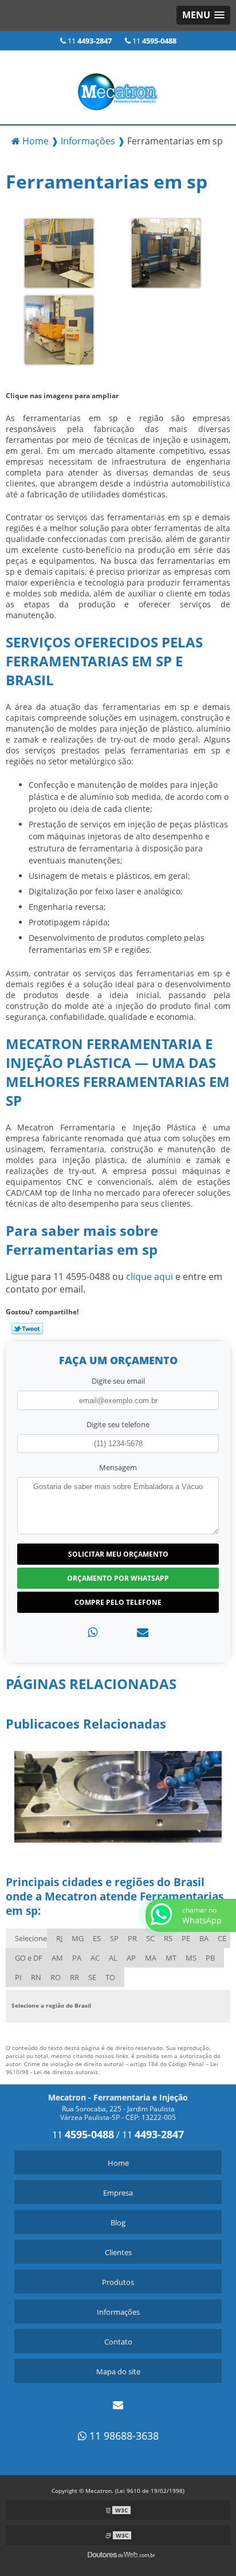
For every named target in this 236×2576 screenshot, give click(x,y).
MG (78, 1938)
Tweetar (27, 1329)
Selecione (31, 1938)
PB (210, 1958)
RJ (59, 1938)
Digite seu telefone (118, 1424)
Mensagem (118, 1467)
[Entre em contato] (143, 1632)
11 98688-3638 (123, 2436)
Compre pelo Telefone (118, 1602)
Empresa (118, 2193)
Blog (118, 2222)
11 (89, 41)
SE (92, 1977)
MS (191, 1958)
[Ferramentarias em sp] (59, 253)
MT (171, 1958)
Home (118, 2163)
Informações (118, 2312)
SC (150, 1938)
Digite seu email (118, 1381)
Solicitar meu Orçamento (118, 1554)
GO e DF (29, 1958)
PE (186, 1938)
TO (110, 1977)
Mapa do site (118, 2371)
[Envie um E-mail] (118, 2405)
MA (151, 1958)
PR (132, 1938)
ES (97, 1938)
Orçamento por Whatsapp (118, 1578)
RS (168, 1938)
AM (57, 1958)
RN (36, 1977)
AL (113, 1958)
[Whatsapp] (93, 1632)
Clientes (118, 2252)
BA (204, 1938)
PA (77, 1958)
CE (222, 1938)
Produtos (118, 2282)
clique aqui (150, 1277)
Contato (118, 2342)
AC (95, 1958)
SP (114, 1938)
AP (131, 1958)
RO (56, 1977)
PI (18, 1977)
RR (74, 1977)
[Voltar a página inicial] (118, 87)
